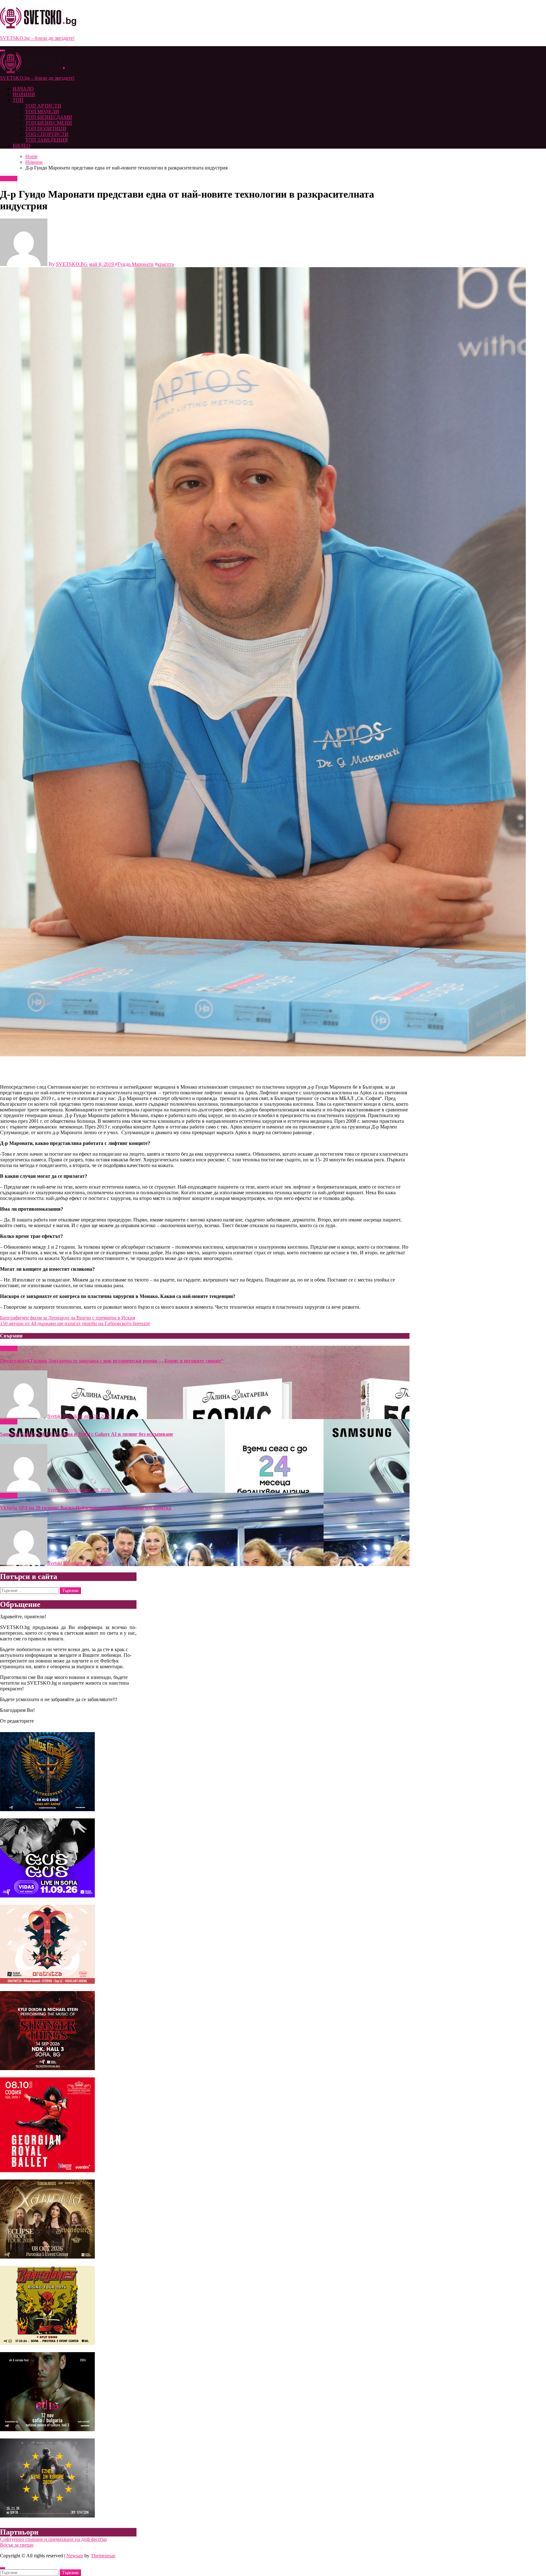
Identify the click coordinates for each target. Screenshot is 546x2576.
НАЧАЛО (23, 89)
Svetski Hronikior (66, 1416)
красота (166, 264)
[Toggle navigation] (3, 51)
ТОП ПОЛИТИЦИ (46, 129)
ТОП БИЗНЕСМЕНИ (49, 123)
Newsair (75, 2556)
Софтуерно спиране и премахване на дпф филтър (53, 2539)
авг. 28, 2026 (97, 1416)
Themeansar (103, 2556)
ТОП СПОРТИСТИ (47, 134)
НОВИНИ (24, 94)
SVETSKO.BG (72, 264)
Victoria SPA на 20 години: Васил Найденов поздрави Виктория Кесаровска (86, 1508)
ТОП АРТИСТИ (43, 106)
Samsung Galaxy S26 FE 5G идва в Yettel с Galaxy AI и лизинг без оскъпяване (87, 1434)
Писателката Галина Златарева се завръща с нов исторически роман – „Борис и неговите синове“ (112, 1361)
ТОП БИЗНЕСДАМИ (49, 117)
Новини (9, 178)
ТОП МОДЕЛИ (42, 111)
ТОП (18, 100)
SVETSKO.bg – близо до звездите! (37, 38)
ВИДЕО (21, 146)
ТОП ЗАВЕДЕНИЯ (47, 140)
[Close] (3, 2568)
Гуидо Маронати (136, 264)
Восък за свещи (17, 2545)
